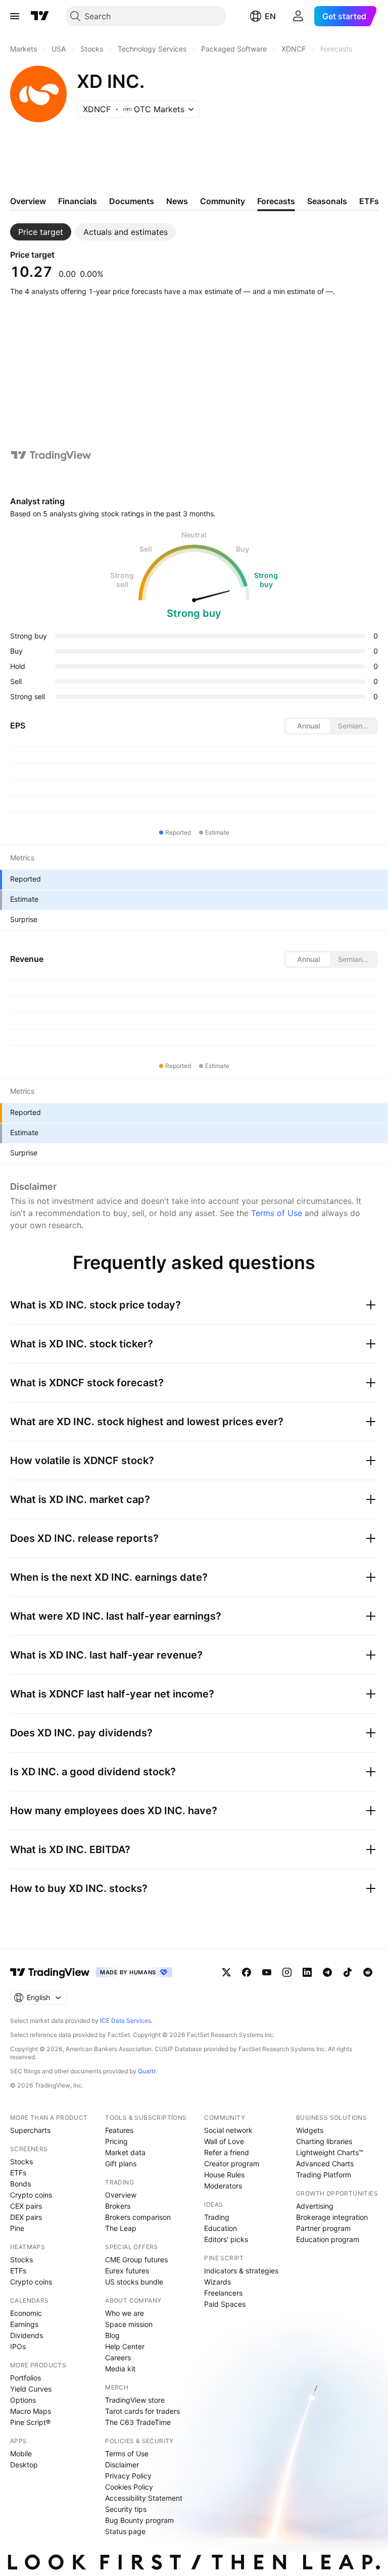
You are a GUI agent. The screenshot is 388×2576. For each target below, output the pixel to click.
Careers (118, 2358)
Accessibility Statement (144, 2498)
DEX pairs (26, 2217)
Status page (125, 2531)
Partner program (323, 2228)
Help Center (125, 2346)
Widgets (310, 2130)
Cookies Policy (129, 2487)
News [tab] (177, 201)
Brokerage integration (332, 2217)
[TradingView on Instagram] (287, 1972)
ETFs (18, 2173)
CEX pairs (26, 2206)
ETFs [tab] (369, 201)
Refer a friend (227, 2152)
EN (270, 16)
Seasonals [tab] (327, 201)
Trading (217, 2217)
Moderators (223, 2186)
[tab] (41, 232)
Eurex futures (127, 2271)
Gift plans (121, 2164)
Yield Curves (31, 2389)
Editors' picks (226, 2239)
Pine (17, 2228)
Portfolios (26, 2378)
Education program (328, 2239)
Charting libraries (324, 2141)
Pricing (116, 2141)
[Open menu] (15, 16)
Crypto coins (31, 2195)
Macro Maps (31, 2411)
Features (119, 2130)
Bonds (20, 2184)
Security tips (126, 2509)
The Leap (121, 2228)
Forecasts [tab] (276, 201)
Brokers (118, 2206)
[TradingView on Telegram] (327, 1972)
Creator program (232, 2164)
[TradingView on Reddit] (368, 1972)
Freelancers (223, 2293)
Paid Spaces (225, 2304)
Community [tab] (223, 201)
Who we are (125, 2313)
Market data (125, 2152)
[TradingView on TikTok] (348, 1972)
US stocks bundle (134, 2282)
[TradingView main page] (40, 16)
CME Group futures (136, 2259)
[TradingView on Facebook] (247, 1972)
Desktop (24, 2465)
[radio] (308, 726)
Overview (121, 2195)
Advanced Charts (325, 2164)
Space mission (129, 2324)
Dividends (27, 2335)
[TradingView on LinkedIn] (307, 1972)
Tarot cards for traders (142, 2411)
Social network (228, 2130)
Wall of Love (224, 2141)
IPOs (18, 2346)
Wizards (217, 2282)
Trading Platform (324, 2175)
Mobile (21, 2453)
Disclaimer (122, 2465)
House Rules (224, 2175)
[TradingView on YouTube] (267, 1972)
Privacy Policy (128, 2476)
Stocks (21, 2161)
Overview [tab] (28, 201)
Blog (112, 2335)
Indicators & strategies (241, 2271)
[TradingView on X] (226, 1972)
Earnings (24, 2324)
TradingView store (135, 2400)
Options (23, 2400)
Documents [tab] (132, 201)
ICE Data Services (126, 2021)
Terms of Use (277, 1213)
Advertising (315, 2206)
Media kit (120, 2369)
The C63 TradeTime (138, 2422)
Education (221, 2228)
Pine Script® (30, 2422)
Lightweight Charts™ (330, 2152)
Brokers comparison (138, 2217)
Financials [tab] (78, 201)
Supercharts (30, 2130)
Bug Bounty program (139, 2520)
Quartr (147, 2071)
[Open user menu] (298, 16)
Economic (26, 2313)
